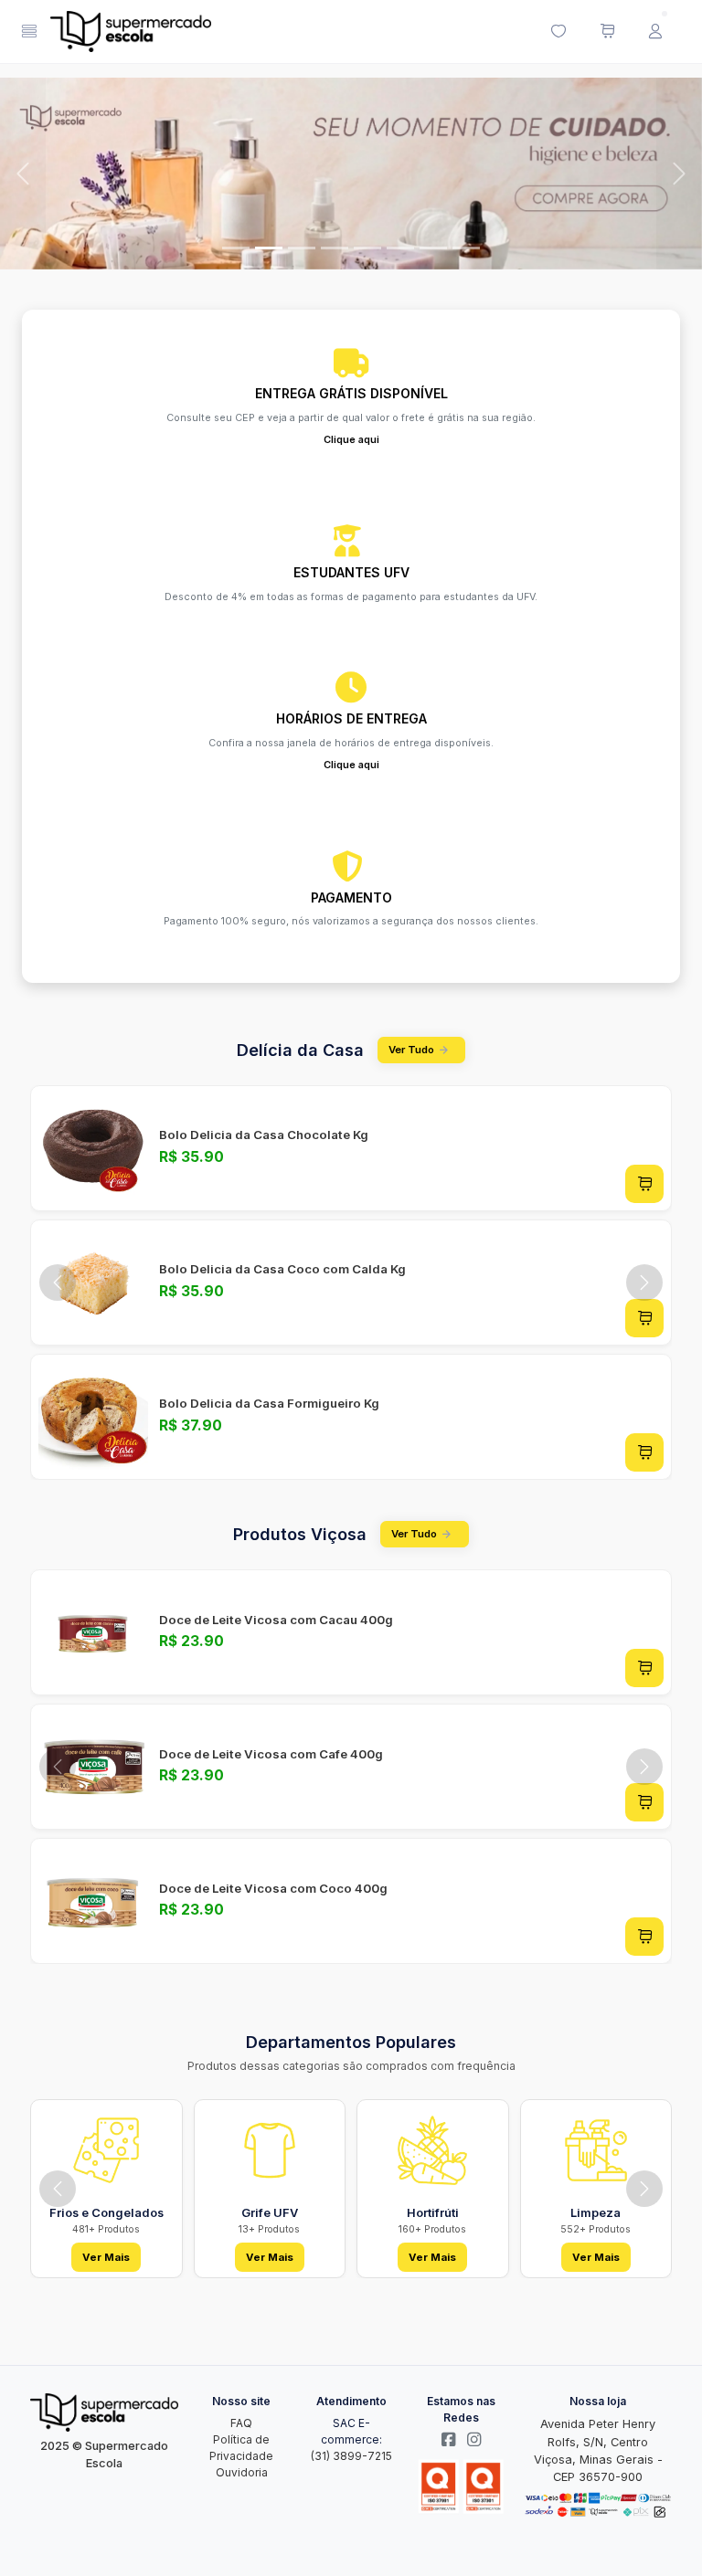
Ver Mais (106, 2257)
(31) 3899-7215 (351, 2456)
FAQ (241, 2423)
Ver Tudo (411, 1050)
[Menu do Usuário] (655, 32)
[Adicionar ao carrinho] (644, 1184)
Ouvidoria (242, 2472)
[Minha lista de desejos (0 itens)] (558, 32)
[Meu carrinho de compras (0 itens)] (607, 32)
